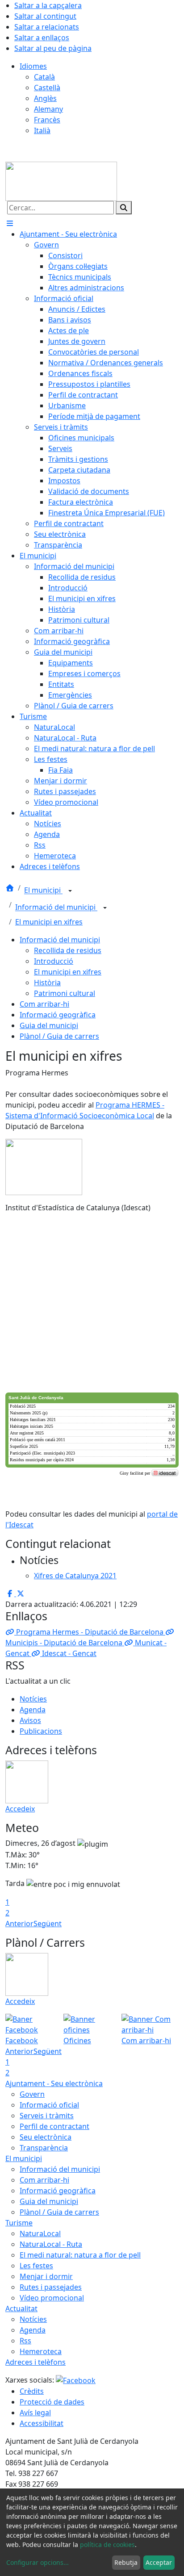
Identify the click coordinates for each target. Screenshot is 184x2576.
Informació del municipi (56, 907)
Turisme (19, 2223)
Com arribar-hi (44, 1004)
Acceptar (159, 2562)
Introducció (54, 961)
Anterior (19, 1924)
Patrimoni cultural (65, 993)
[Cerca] (124, 208)
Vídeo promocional (52, 2298)
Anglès (45, 98)
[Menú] (10, 223)
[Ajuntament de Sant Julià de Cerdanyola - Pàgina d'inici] (61, 180)
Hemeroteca (41, 2351)
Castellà (47, 88)
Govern (32, 2094)
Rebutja (126, 2562)
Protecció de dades (52, 2402)
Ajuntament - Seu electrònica (54, 2083)
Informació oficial (49, 2105)
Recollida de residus (68, 950)
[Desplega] (70, 891)
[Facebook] (76, 2380)
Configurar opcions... (38, 2562)
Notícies (33, 1699)
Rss (25, 2341)
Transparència (44, 2148)
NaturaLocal (40, 2233)
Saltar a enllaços (42, 38)
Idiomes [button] (33, 66)
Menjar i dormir (46, 2276)
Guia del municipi (49, 1025)
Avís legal (35, 2413)
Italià (42, 130)
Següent (48, 1924)
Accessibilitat (42, 2423)
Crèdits (32, 2391)
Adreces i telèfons (36, 2362)
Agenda (33, 1710)
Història (47, 983)
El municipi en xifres (49, 922)
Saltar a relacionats (47, 27)
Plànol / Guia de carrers (59, 1036)
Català (44, 77)
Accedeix (20, 1809)
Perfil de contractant (54, 2126)
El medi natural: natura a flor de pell (80, 2255)
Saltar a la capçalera (48, 5)
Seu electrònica (46, 2137)
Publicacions (41, 1731)
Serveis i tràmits (47, 2116)
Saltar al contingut (45, 16)
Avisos (30, 1720)
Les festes (36, 2266)
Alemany (48, 109)
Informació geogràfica (58, 1015)
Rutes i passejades (51, 2287)
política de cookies (107, 2545)
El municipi (43, 891)
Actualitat (21, 2308)
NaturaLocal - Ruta (51, 2244)
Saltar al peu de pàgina (53, 48)
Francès (47, 120)
